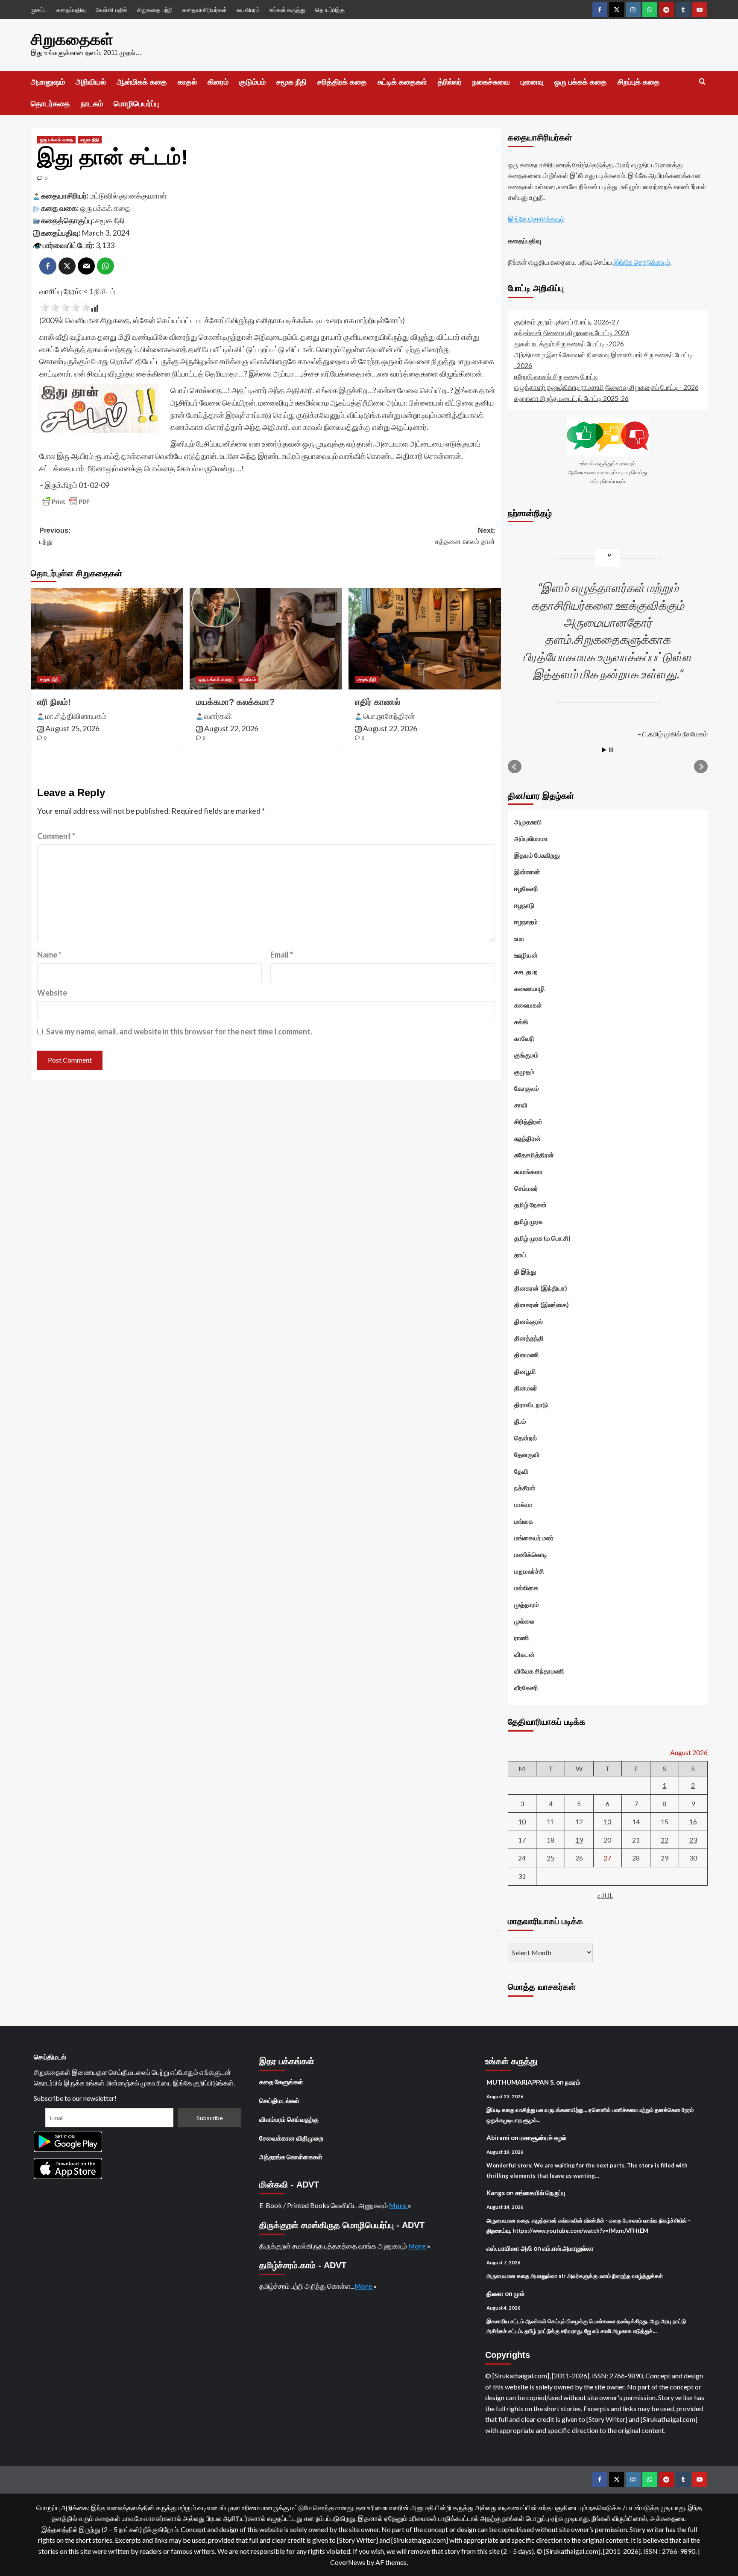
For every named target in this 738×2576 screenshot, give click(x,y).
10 (522, 1821)
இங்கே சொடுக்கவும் (536, 219)
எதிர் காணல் (378, 702)
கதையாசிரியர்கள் (205, 10)
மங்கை (524, 1521)
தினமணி (527, 1355)
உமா (519, 938)
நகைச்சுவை (491, 82)
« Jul (605, 1895)
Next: (465, 536)
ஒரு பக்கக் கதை (581, 82)
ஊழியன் (526, 955)
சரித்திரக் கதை (342, 82)
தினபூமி (525, 1371)
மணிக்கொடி (531, 1554)
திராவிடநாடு (531, 1405)
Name (49, 955)
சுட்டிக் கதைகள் (402, 82)
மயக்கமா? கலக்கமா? (235, 702)
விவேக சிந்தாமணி (539, 1671)
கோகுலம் (527, 1088)
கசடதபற (526, 972)
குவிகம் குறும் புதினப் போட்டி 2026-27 (567, 322)
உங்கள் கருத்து (287, 10)
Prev (515, 767)
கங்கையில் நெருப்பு (540, 2193)
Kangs (496, 2193)
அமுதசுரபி (528, 822)
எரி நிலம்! (54, 702)
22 (665, 1840)
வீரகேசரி (526, 1688)
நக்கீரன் (525, 1488)
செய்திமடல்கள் (279, 2100)
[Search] (702, 82)
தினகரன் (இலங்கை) (542, 1305)
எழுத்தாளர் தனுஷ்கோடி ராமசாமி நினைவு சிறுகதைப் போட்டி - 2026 (606, 387)
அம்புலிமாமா (531, 838)
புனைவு (532, 82)
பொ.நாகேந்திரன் (389, 716)
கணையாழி (530, 988)
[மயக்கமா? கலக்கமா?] (266, 639)
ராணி (522, 1638)
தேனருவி (527, 1454)
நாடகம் (92, 104)
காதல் (187, 82)
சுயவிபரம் (248, 10)
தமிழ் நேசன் (530, 1205)
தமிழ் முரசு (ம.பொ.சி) (542, 1238)
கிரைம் (218, 82)
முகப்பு (39, 10)
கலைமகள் (528, 1005)
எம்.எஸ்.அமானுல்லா (568, 2248)
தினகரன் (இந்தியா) (541, 1288)
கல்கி (521, 1022)
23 (693, 1840)
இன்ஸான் (527, 872)
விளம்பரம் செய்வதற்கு (289, 2119)
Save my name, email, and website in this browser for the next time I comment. (179, 1031)
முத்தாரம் (527, 1604)
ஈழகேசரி (526, 888)
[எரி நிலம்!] (107, 639)
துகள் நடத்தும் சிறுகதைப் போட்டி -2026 (569, 343)
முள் (519, 2293)
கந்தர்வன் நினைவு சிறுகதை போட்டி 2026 (572, 332)
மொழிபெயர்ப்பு (136, 104)
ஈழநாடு (524, 905)
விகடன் (524, 1654)
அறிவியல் (91, 82)
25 (551, 1858)
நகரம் (573, 2082)
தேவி (521, 1471)
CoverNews (348, 2562)
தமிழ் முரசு (528, 1221)
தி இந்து (525, 1271)
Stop (611, 750)
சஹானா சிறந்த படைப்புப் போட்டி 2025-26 (571, 398)
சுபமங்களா (529, 1171)
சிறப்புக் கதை (639, 82)
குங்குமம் (526, 1055)
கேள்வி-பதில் (111, 10)
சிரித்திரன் (528, 1122)
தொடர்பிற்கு (330, 10)
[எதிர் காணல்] (425, 639)
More (398, 2205)
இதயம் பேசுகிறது (537, 855)
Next (701, 767)
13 (607, 1821)
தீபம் (520, 1421)
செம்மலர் (526, 1188)
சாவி (521, 1105)
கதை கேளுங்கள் (281, 2082)
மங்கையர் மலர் (534, 1538)
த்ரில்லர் (450, 82)
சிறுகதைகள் (72, 39)
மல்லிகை (526, 1588)
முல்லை (524, 1621)
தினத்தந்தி (529, 1338)
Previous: (55, 536)
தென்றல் (526, 1438)
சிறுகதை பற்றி (155, 10)
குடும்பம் (252, 82)
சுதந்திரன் (527, 1138)
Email (282, 955)
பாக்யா (523, 1504)
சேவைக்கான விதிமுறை (291, 2138)
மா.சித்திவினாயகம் (76, 716)
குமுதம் (524, 1072)
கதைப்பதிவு (71, 10)
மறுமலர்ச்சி (529, 1571)
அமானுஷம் (48, 82)
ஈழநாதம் (526, 922)
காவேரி (524, 1038)
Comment (56, 836)
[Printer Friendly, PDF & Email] (66, 502)
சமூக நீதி (291, 82)
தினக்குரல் (529, 1321)
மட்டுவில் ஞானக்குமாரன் (128, 196)
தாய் (520, 1255)
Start (604, 750)
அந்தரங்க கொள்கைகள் (291, 2157)
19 (579, 1840)
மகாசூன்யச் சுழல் (543, 2138)
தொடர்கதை (50, 104)
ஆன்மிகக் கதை (142, 82)
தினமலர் (526, 1388)
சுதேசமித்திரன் (534, 1155)
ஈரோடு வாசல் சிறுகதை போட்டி (556, 376)
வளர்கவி (218, 716)
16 (693, 1821)
